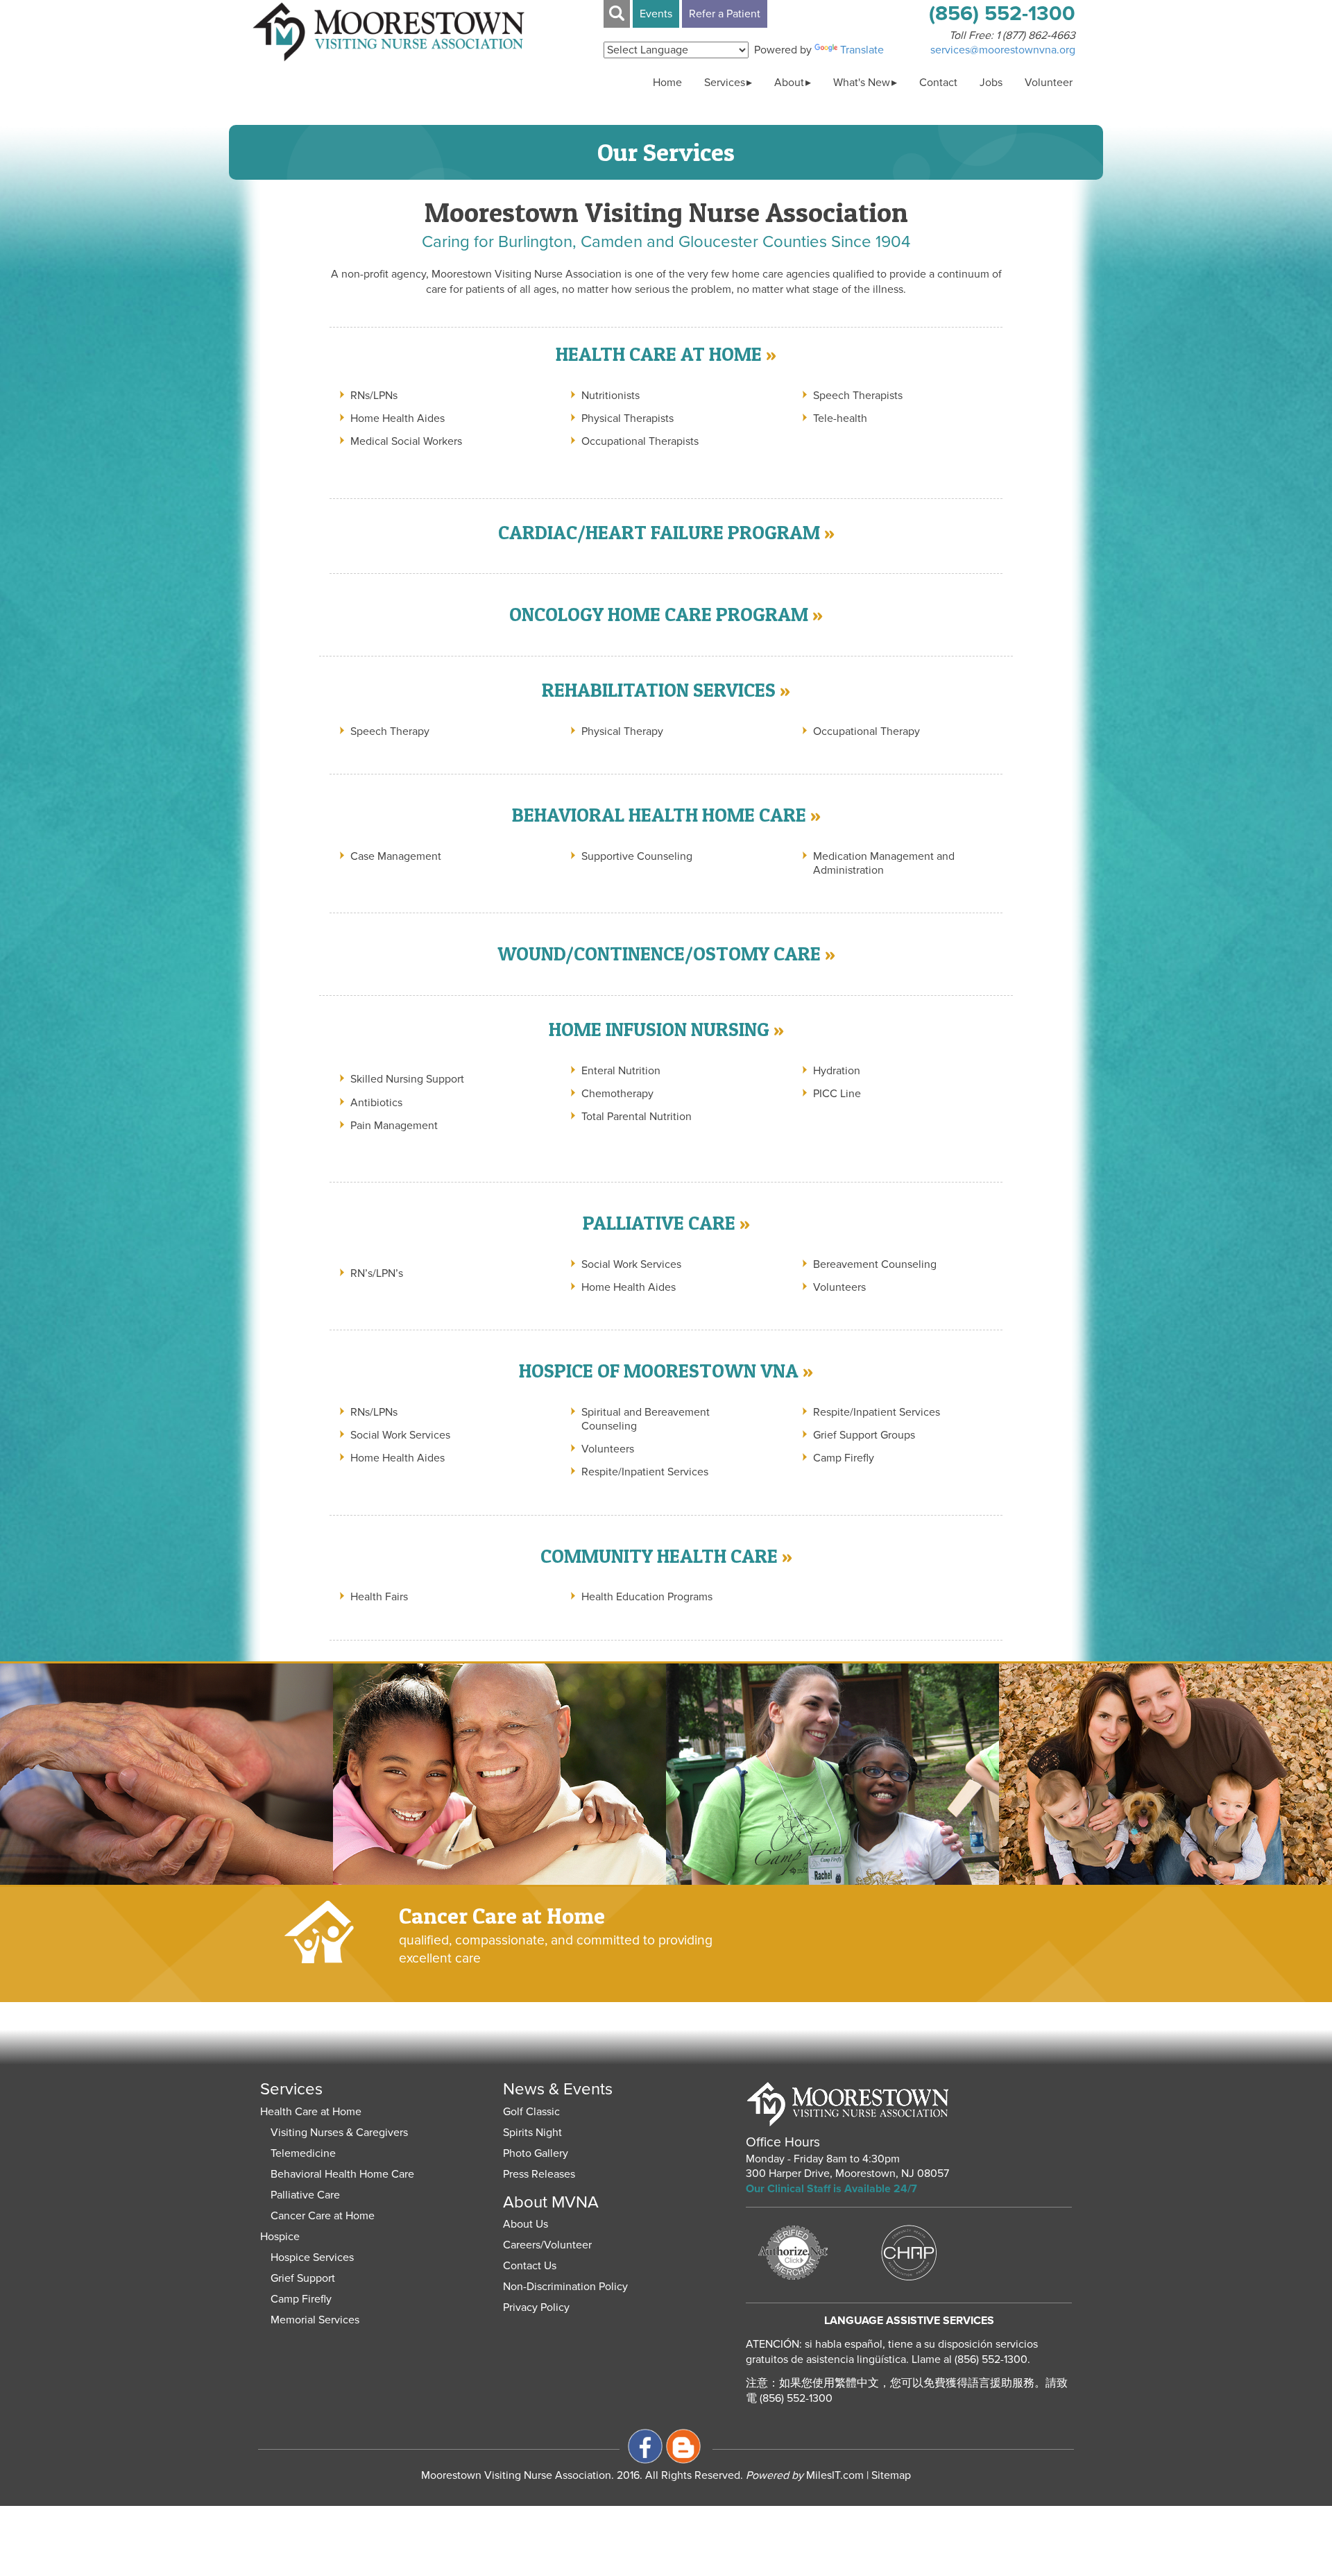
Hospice (280, 2237)
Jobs (991, 83)
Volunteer (1049, 83)
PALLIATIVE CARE (659, 1223)
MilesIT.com (805, 2475)
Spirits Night (532, 2133)
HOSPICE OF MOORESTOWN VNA (659, 1371)
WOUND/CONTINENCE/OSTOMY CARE (659, 954)
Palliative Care (305, 2195)
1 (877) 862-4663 (1036, 35)
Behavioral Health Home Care (342, 2174)
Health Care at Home (311, 2112)
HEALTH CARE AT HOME (659, 354)
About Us (526, 2224)
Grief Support (303, 2278)
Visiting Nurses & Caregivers (339, 2133)
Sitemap (891, 2475)
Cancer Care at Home (323, 2216)
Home (667, 83)
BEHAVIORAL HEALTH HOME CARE (659, 815)
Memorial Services (315, 2320)
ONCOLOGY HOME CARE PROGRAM (659, 614)
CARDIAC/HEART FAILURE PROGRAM (659, 532)
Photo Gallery (536, 2153)
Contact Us (530, 2266)
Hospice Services (312, 2257)
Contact (938, 83)
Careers (522, 2245)
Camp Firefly (301, 2299)
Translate (862, 50)
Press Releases (539, 2174)
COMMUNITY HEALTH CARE (659, 1556)
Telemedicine (303, 2153)
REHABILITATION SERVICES (659, 690)
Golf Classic (531, 2112)
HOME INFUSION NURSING (659, 1029)
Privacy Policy (536, 2307)
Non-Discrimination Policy (565, 2287)
